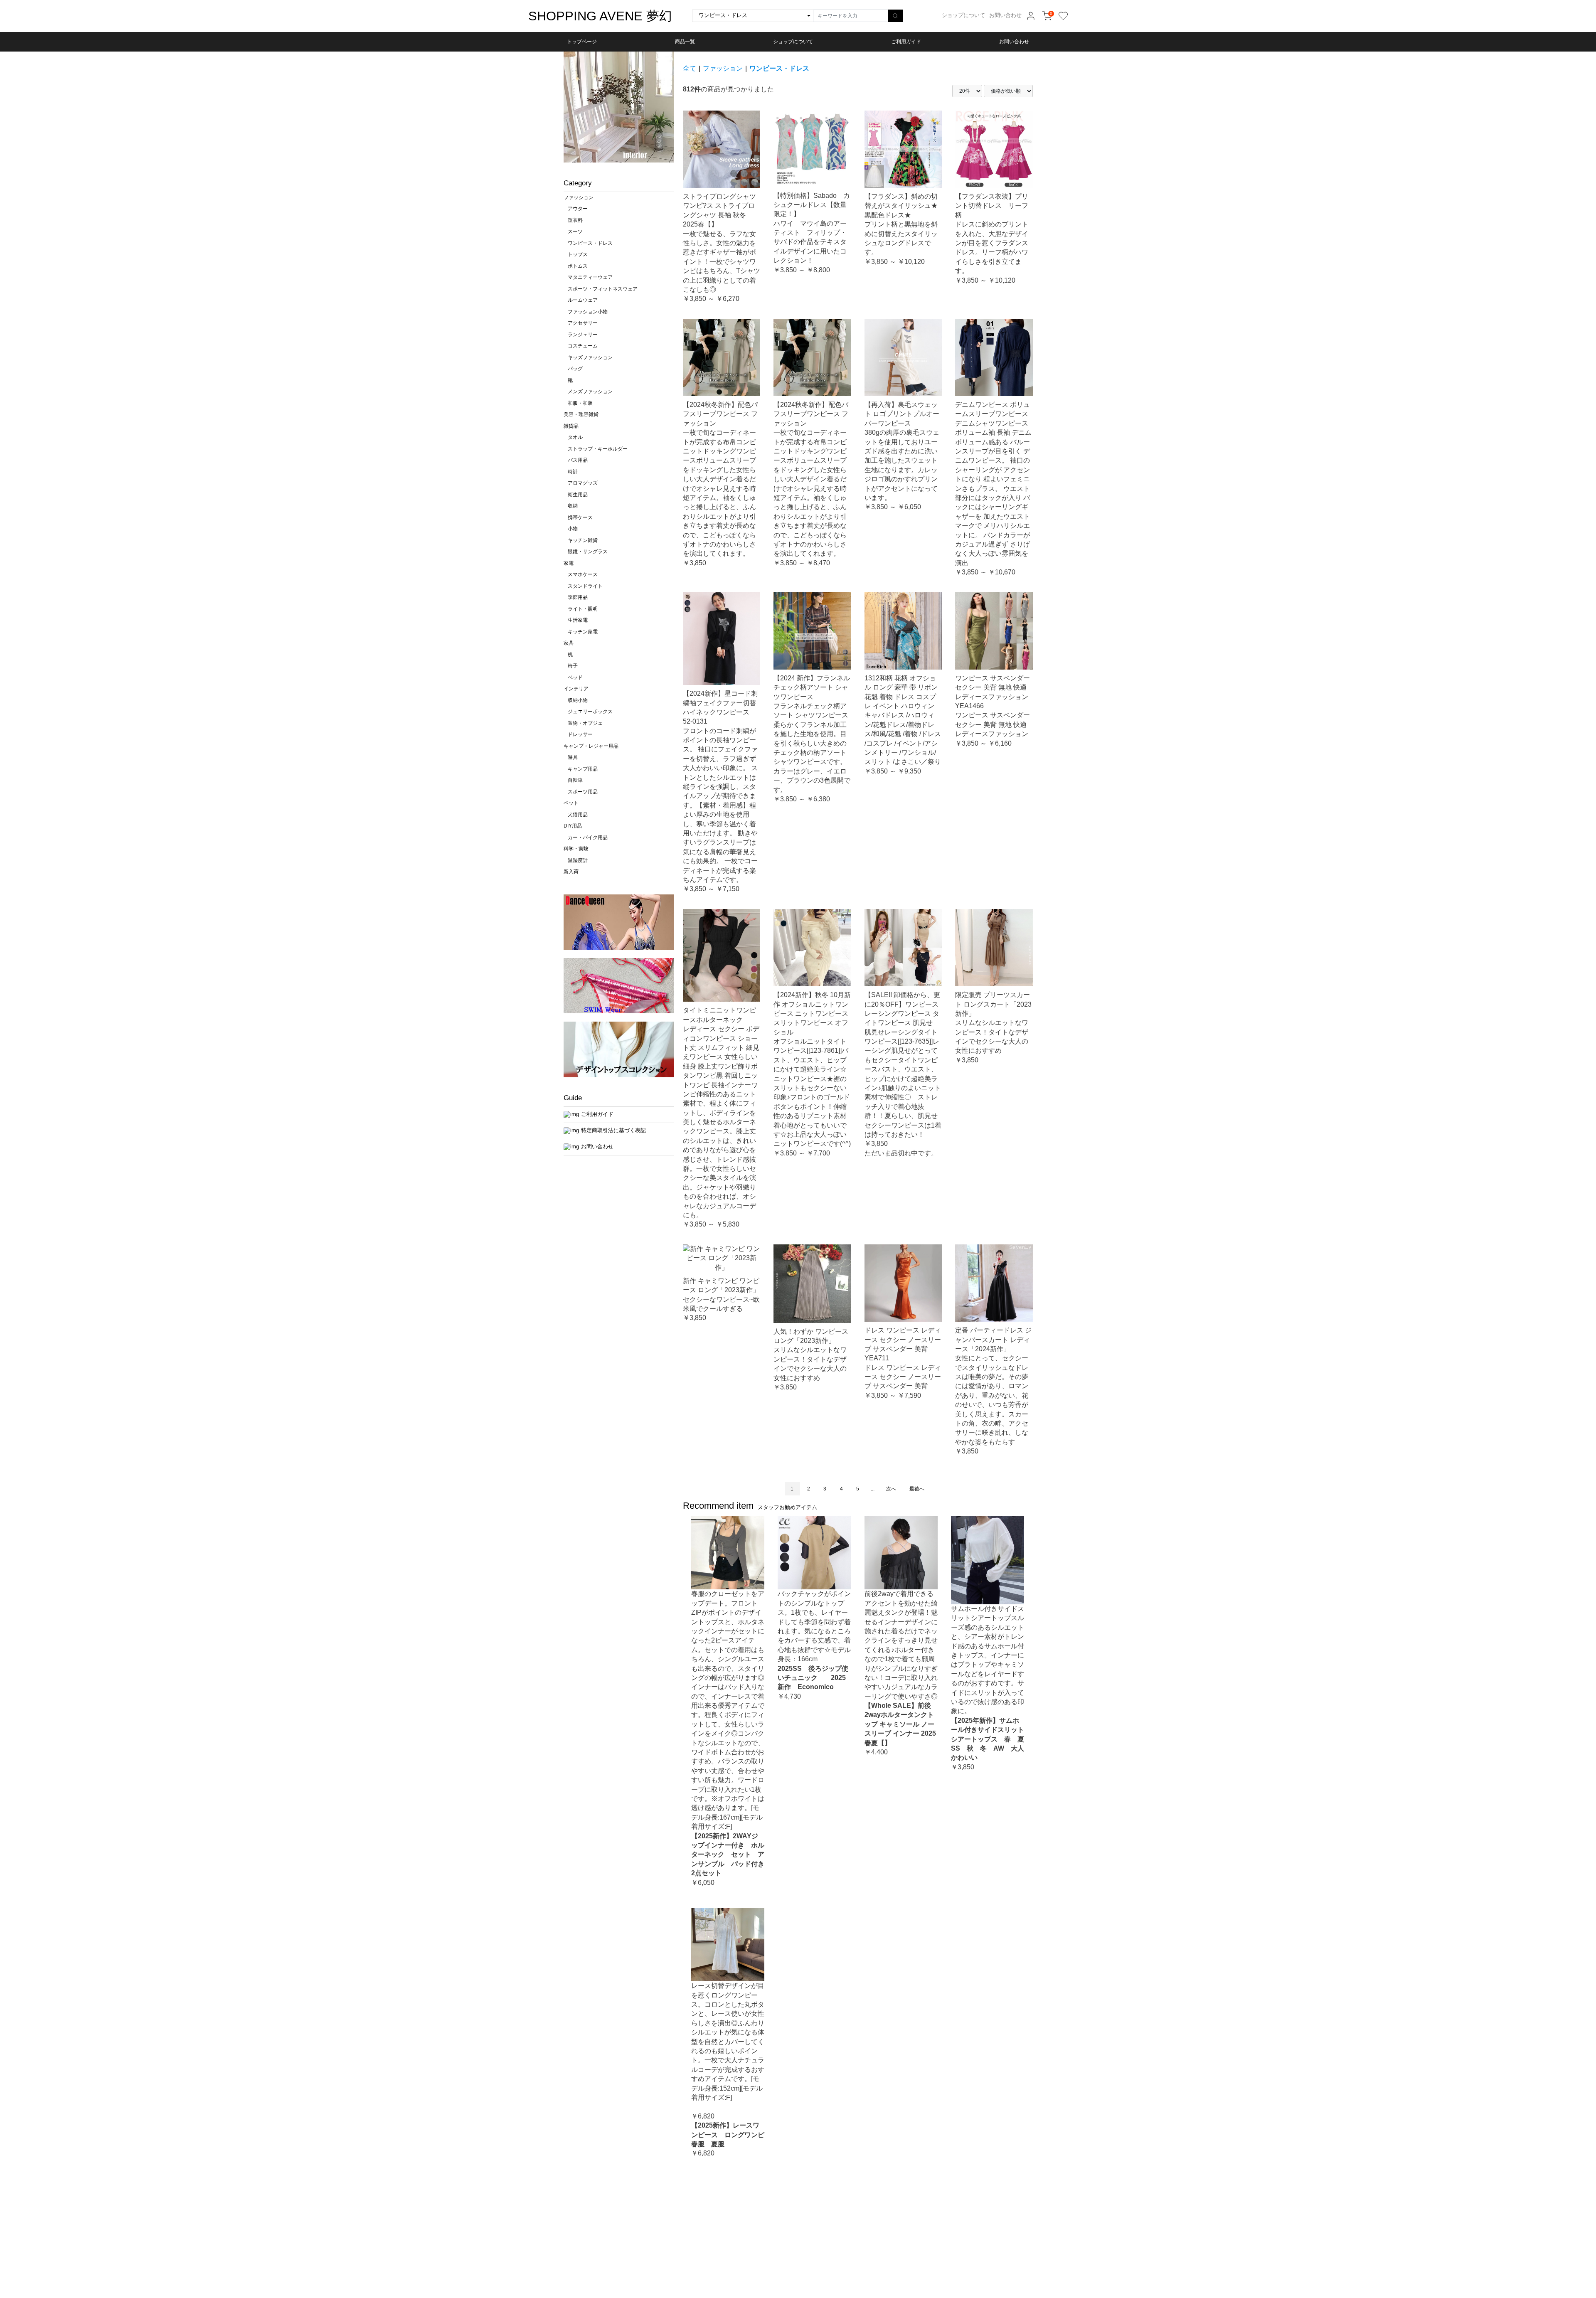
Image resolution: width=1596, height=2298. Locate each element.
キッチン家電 (583, 632)
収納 (573, 506)
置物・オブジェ (585, 723)
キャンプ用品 (583, 769)
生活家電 (578, 620)
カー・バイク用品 (588, 837)
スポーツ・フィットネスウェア (603, 289)
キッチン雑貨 (583, 540)
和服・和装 (580, 403)
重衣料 (575, 220)
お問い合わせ (1005, 15)
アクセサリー (583, 323)
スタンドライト (585, 586)
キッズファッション (590, 357)
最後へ (917, 1489)
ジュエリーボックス (590, 712)
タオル (575, 437)
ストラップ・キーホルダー (598, 449)
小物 (573, 529)
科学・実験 (576, 849)
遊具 (573, 757)
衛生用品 (578, 495)
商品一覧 (685, 42)
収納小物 (578, 700)
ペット (571, 803)
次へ (891, 1489)
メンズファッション (590, 392)
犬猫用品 (578, 815)
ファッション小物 (588, 312)
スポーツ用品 (583, 792)
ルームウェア (583, 300)
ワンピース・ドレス (590, 243)
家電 (569, 563)
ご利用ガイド (906, 42)
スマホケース (583, 574)
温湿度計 (578, 860)
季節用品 (578, 597)
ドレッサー (580, 734)
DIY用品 (573, 826)
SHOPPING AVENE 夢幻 (600, 16)
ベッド (575, 677)
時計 (573, 472)
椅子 (573, 666)
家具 (569, 643)
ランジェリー (583, 335)
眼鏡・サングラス (588, 552)
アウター (578, 209)
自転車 (575, 780)
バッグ (575, 369)
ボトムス (578, 266)
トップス (578, 254)
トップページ (582, 42)
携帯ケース (580, 517)
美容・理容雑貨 (581, 414)
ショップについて (963, 15)
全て (690, 68)
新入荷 (571, 872)
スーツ (575, 232)
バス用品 (578, 460)
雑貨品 (571, 426)
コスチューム (583, 346)
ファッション (579, 197)
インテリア (576, 689)
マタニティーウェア (590, 277)
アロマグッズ (583, 483)
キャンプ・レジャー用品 (591, 746)
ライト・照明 (583, 609)
